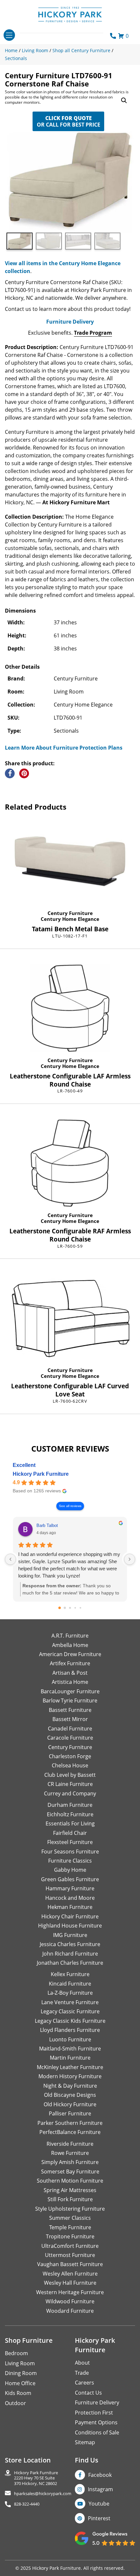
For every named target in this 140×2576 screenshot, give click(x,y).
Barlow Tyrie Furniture (70, 1700)
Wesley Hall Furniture (70, 2283)
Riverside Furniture (70, 2144)
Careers (84, 2383)
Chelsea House (70, 1765)
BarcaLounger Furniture (70, 1691)
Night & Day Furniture (70, 2086)
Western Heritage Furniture (70, 2292)
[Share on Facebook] (10, 773)
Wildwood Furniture (70, 2301)
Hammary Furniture (70, 1888)
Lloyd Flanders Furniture (70, 2030)
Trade (82, 2373)
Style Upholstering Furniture (70, 2209)
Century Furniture (70, 913)
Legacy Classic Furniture (70, 2011)
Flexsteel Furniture (70, 1842)
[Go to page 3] (75, 1608)
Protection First (94, 2413)
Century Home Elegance (70, 919)
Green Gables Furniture (70, 1879)
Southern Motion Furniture (70, 2181)
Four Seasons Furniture (70, 1852)
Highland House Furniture (70, 1926)
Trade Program (93, 333)
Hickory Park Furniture (41, 1474)
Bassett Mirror (70, 1719)
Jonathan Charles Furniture (70, 1963)
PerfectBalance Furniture (70, 2132)
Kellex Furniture (70, 1974)
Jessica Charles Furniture (70, 1944)
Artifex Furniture (70, 1663)
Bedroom (16, 2353)
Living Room (20, 2363)
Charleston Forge (70, 1756)
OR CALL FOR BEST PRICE (69, 121)
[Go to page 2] (70, 1608)
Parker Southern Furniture (70, 2123)
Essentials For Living (70, 1823)
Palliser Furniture (70, 2113)
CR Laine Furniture (70, 1784)
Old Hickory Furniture (70, 2104)
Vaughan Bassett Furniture (70, 2264)
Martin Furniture (70, 2058)
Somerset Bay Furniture (70, 2172)
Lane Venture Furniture (70, 2002)
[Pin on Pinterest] (24, 773)
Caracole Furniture (70, 1738)
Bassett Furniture (70, 1710)
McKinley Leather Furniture (70, 2067)
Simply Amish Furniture (70, 2162)
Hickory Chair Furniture (70, 1916)
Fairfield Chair (70, 1833)
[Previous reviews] (10, 1559)
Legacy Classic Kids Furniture (70, 2021)
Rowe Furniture (70, 2153)
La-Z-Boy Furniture (70, 1993)
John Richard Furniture (70, 1954)
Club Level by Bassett (70, 1775)
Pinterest (99, 2518)
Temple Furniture (70, 2227)
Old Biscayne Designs (70, 2095)
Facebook (100, 2475)
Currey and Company (70, 1793)
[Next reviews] (130, 1559)
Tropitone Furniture (70, 2236)
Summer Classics (70, 2218)
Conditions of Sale (97, 2432)
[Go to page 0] (60, 1608)
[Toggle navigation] (9, 35)
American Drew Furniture (70, 1654)
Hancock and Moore (70, 1898)
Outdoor (15, 2403)
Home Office (20, 2383)
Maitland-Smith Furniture (70, 2049)
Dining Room (21, 2373)
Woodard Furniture (70, 2311)
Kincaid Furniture (70, 1984)
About (82, 2363)
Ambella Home (70, 1645)
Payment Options (96, 2422)
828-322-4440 (27, 2504)
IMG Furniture (70, 1935)
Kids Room (18, 2393)
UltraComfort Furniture (70, 2246)
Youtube (99, 2504)
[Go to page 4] (81, 1608)
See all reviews (70, 1506)
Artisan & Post (70, 1673)
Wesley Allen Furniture (70, 2274)
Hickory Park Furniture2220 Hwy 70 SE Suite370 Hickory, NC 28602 (36, 2478)
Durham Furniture (70, 1805)
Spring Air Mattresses (70, 2190)
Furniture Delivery (70, 322)
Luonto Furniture (70, 2039)
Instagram (100, 2489)
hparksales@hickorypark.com (43, 2494)
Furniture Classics (70, 1861)
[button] (124, 100)
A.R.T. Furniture (70, 1636)
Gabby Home (70, 1870)
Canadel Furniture (70, 1729)
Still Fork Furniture (70, 2199)
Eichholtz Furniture (70, 1814)
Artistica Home (70, 1682)
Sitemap (85, 2442)
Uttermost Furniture (70, 2255)
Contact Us (88, 2393)
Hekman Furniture (70, 1907)
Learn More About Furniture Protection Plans (64, 748)
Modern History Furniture (70, 2076)
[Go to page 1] (65, 1608)
